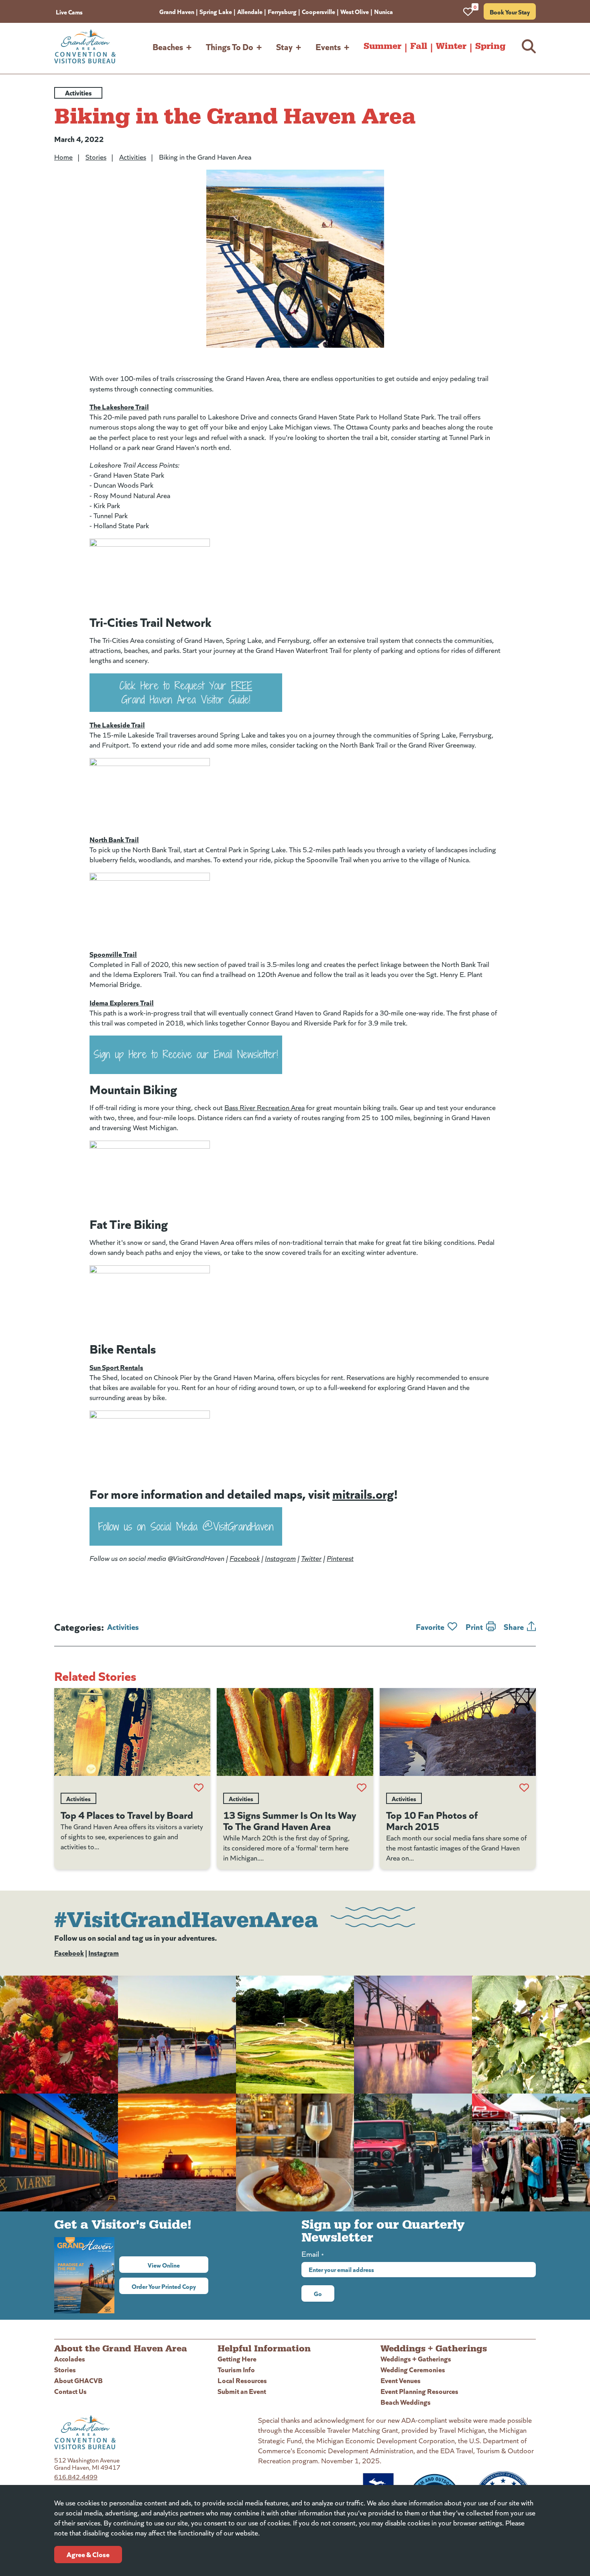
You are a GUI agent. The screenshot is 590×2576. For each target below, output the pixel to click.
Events (328, 46)
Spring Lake (216, 11)
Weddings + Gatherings (416, 2358)
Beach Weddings (406, 2402)
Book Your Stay (510, 12)
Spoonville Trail (113, 954)
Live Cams (69, 12)
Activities (133, 157)
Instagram (280, 1558)
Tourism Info (236, 2369)
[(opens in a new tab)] (295, 693)
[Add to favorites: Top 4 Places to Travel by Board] (199, 1788)
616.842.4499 (76, 2477)
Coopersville (318, 11)
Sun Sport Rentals (116, 1367)
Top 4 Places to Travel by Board (127, 1814)
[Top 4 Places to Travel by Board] (132, 1732)
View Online (178, 2265)
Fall (419, 46)
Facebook (245, 1558)
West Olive (355, 11)
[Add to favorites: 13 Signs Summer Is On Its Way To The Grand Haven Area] (362, 1788)
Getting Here (237, 2358)
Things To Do (230, 46)
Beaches (168, 46)
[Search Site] (529, 46)
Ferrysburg (282, 11)
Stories (96, 157)
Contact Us (70, 2391)
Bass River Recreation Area (264, 1107)
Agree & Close (88, 2554)
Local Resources (242, 2380)
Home (63, 157)
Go (318, 2293)
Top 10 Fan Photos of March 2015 (432, 1820)
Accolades (70, 2358)
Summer (382, 46)
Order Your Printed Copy (164, 2286)
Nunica (383, 11)
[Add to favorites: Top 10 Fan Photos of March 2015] (524, 1788)
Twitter (311, 1558)
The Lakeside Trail (117, 725)
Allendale (250, 11)
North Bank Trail (114, 839)
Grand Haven (177, 11)
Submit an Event (242, 2391)
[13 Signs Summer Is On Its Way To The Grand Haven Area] (295, 1732)
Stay (284, 46)
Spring (490, 46)
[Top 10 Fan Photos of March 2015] (458, 1732)
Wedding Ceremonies (413, 2369)
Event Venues (401, 2380)
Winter (451, 46)
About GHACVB (78, 2380)
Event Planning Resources (419, 2391)
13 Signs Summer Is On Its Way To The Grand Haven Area (290, 1820)
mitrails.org (363, 1493)
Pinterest (340, 1558)
